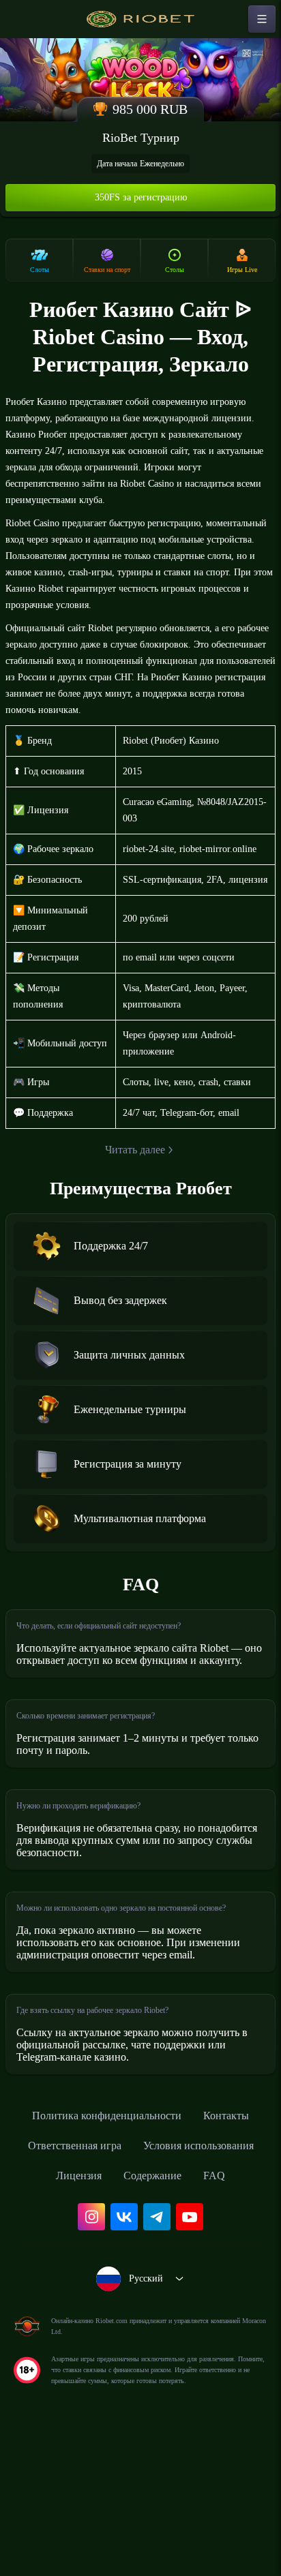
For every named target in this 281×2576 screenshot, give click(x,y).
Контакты (75, 2240)
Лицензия (217, 2270)
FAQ (186, 2300)
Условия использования (103, 2270)
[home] (140, 19)
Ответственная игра (178, 2240)
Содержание (119, 2300)
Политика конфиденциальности (140, 2210)
